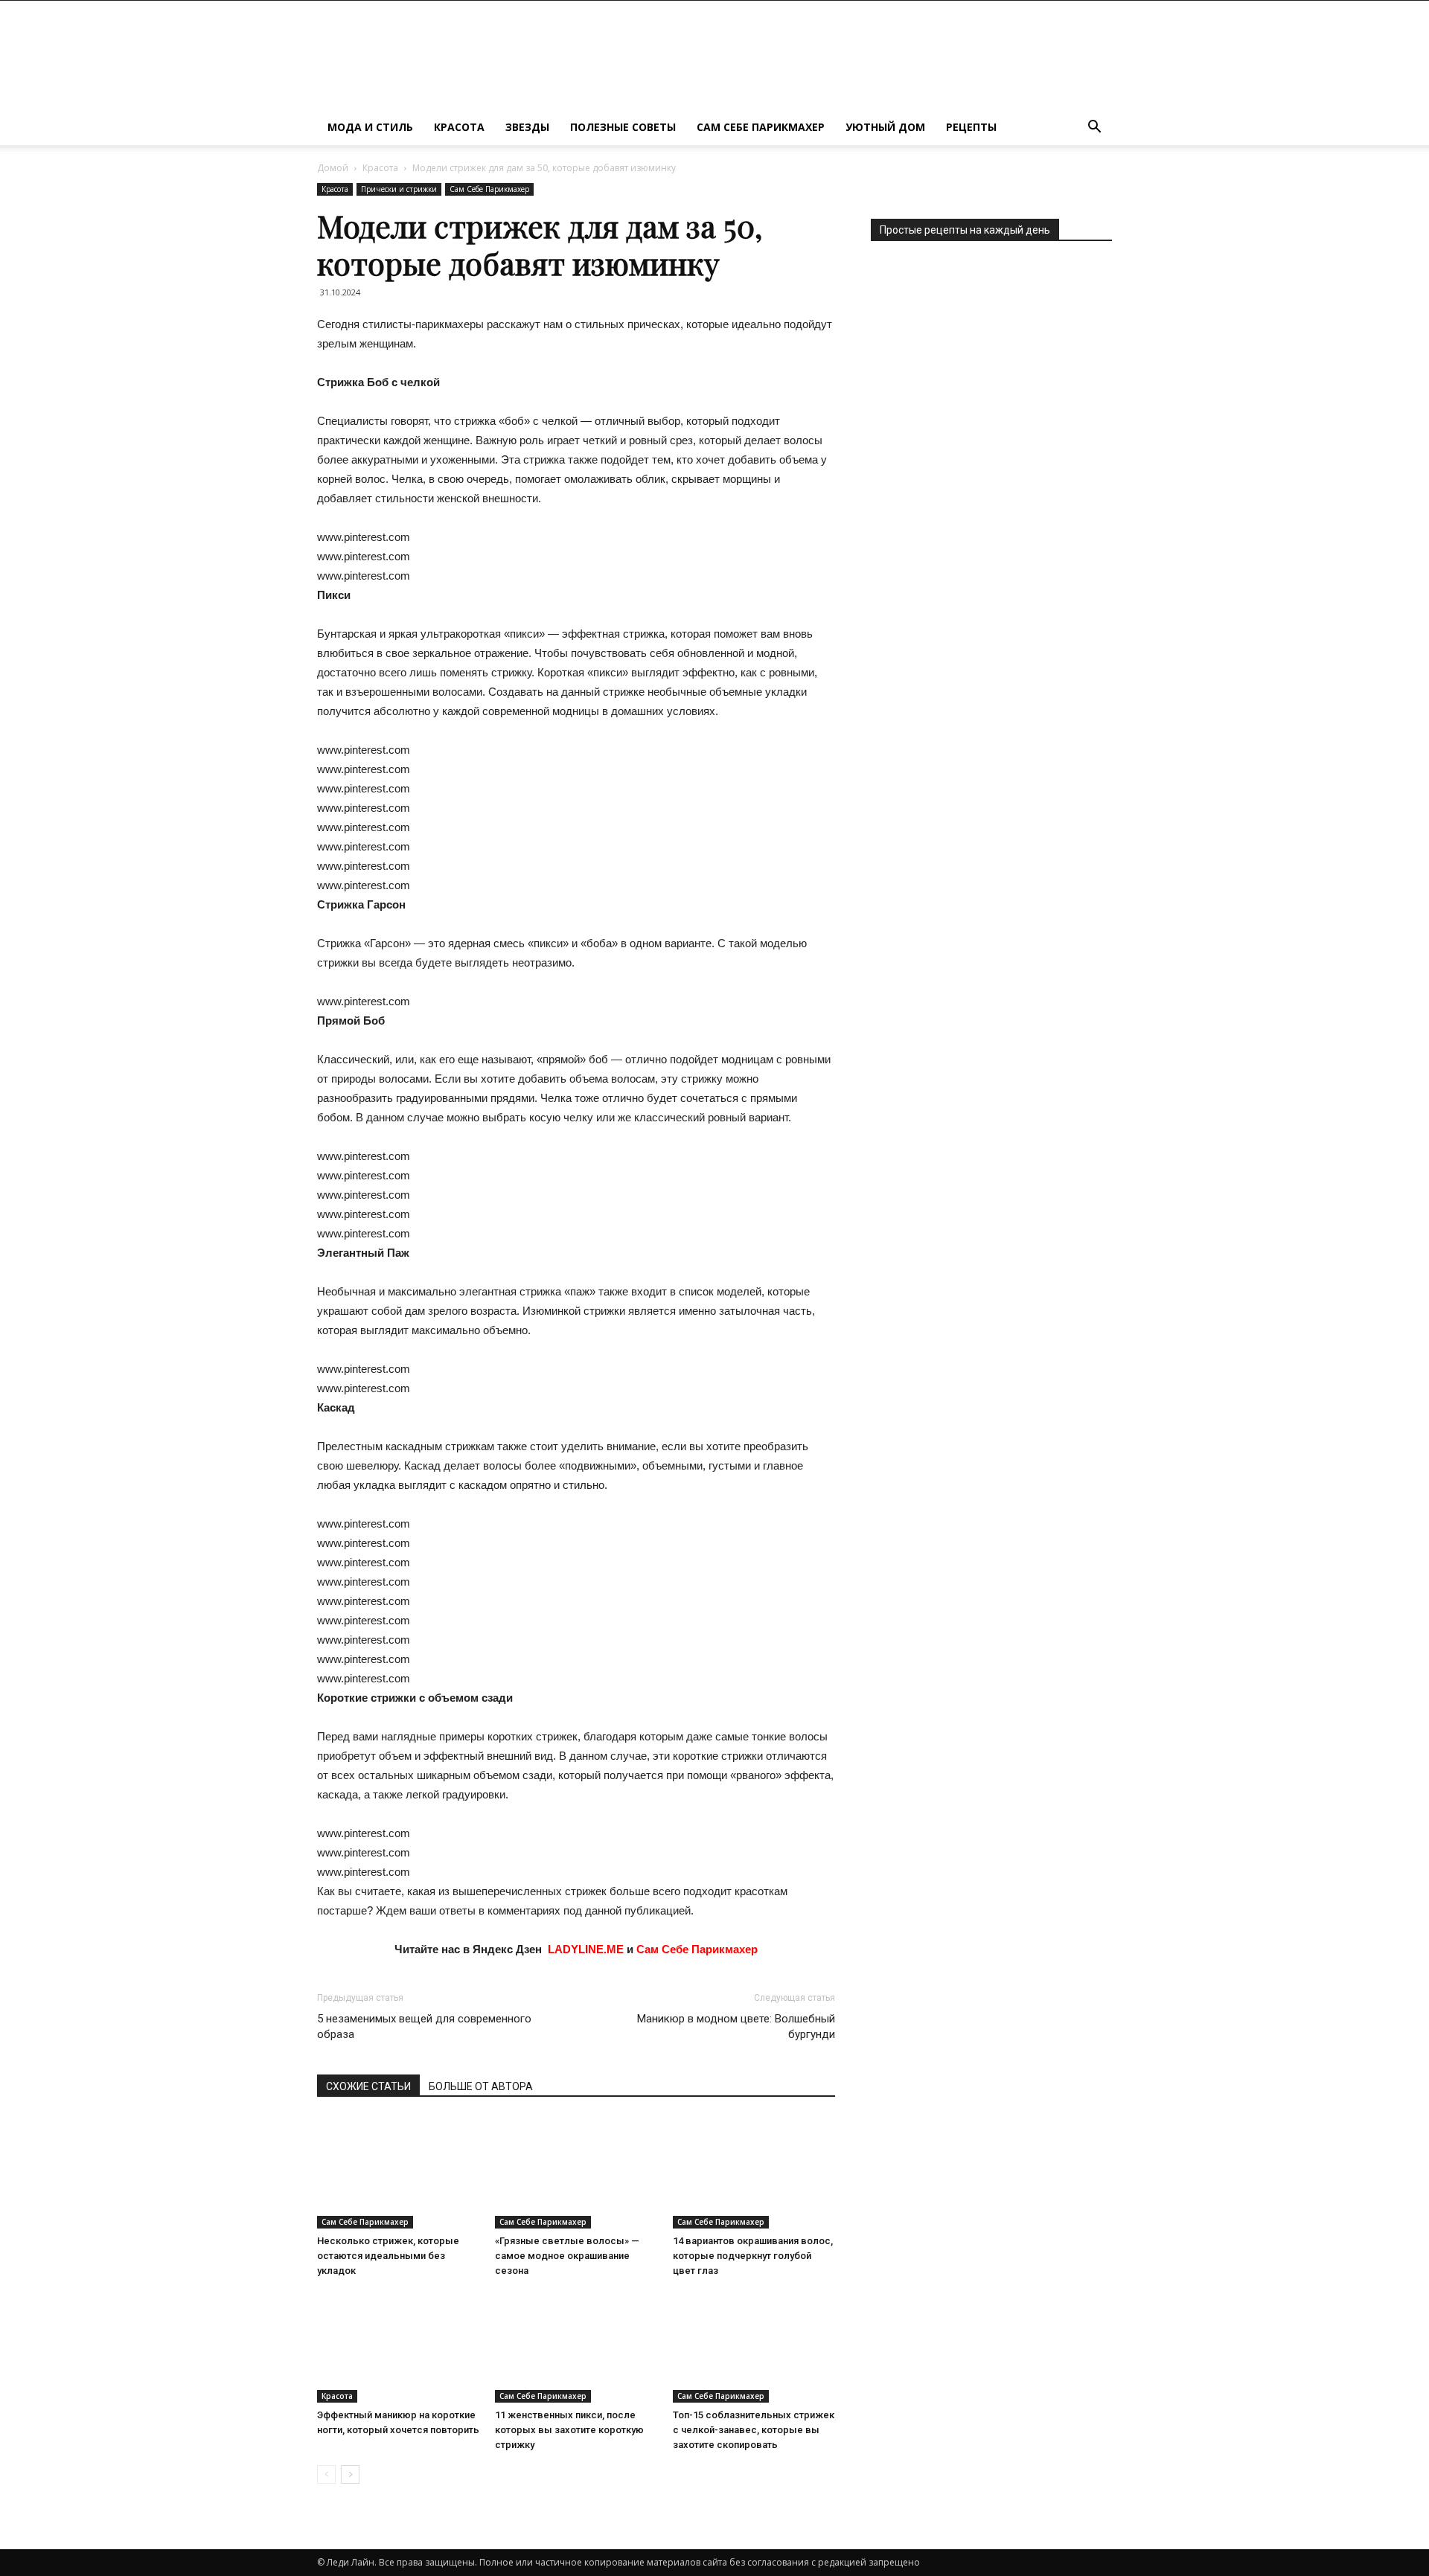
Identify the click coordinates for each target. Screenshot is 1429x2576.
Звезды (527, 127)
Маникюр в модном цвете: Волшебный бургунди (736, 2026)
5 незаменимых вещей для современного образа (424, 2026)
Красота (459, 127)
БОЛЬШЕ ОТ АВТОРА (481, 2086)
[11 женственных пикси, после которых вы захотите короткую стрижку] (576, 2347)
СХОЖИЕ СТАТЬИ (368, 2086)
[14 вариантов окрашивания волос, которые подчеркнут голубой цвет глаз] (754, 2173)
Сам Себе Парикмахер (761, 127)
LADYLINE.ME (586, 1949)
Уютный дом (885, 127)
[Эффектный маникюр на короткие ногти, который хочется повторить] (398, 2347)
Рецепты (971, 127)
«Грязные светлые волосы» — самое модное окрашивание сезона (567, 2256)
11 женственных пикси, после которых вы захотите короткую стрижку (569, 2430)
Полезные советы (623, 127)
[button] (1094, 128)
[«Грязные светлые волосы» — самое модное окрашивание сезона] (576, 2173)
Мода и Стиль (370, 127)
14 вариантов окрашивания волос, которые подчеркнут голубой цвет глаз (753, 2256)
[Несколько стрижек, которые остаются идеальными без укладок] (398, 2173)
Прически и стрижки (399, 189)
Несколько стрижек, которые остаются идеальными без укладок (388, 2256)
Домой (333, 168)
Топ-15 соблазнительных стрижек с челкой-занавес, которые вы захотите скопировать (754, 2430)
